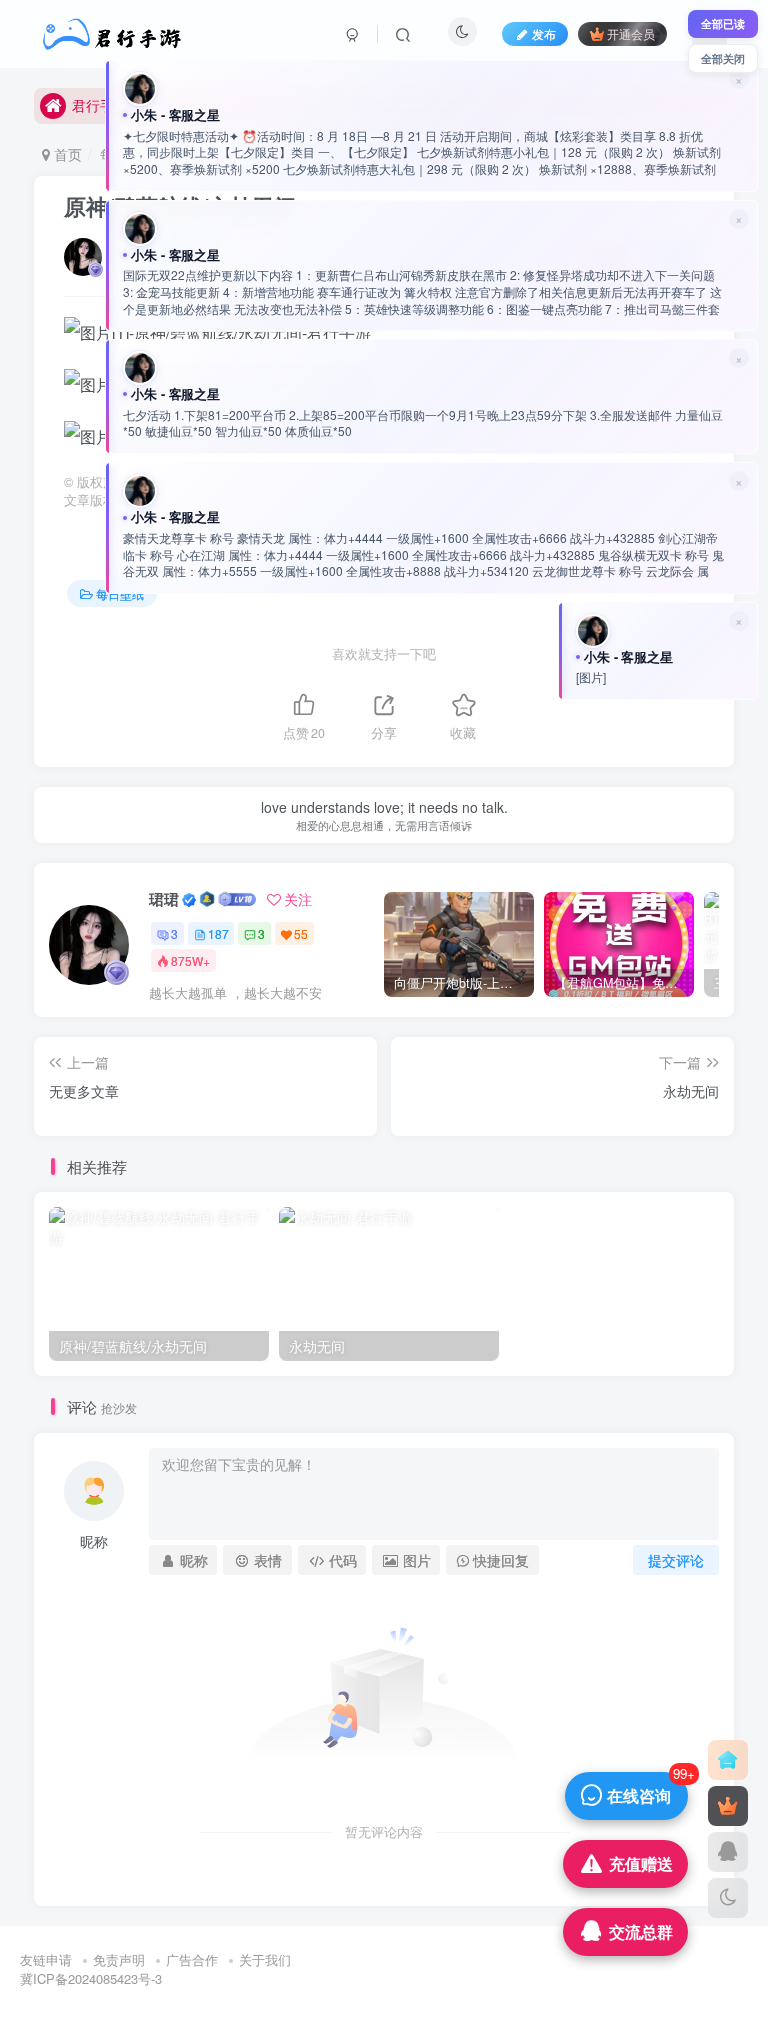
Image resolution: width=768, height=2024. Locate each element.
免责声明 (119, 1959)
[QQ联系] (728, 1852)
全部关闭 (723, 58)
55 (301, 933)
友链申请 (46, 1959)
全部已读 (723, 23)
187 (218, 933)
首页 (66, 154)
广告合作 (192, 1959)
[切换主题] (728, 1898)
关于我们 (265, 1959)
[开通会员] (728, 1806)
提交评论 (676, 1560)
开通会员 (631, 33)
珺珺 (164, 899)
